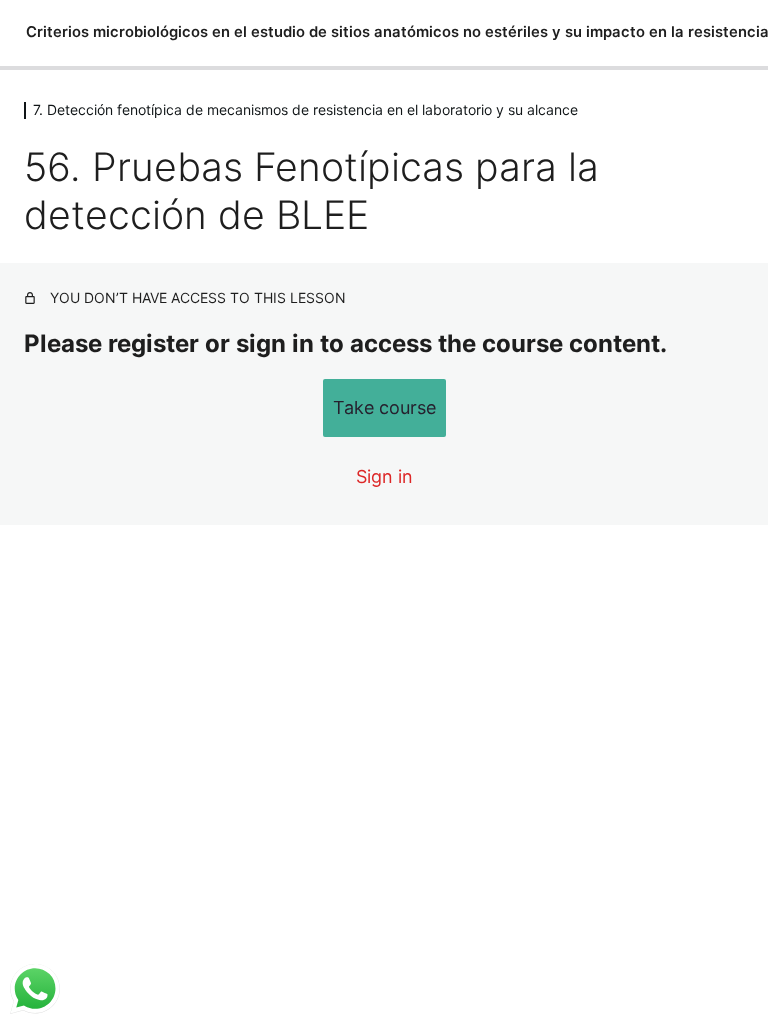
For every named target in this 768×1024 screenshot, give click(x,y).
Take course (384, 407)
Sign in (384, 476)
